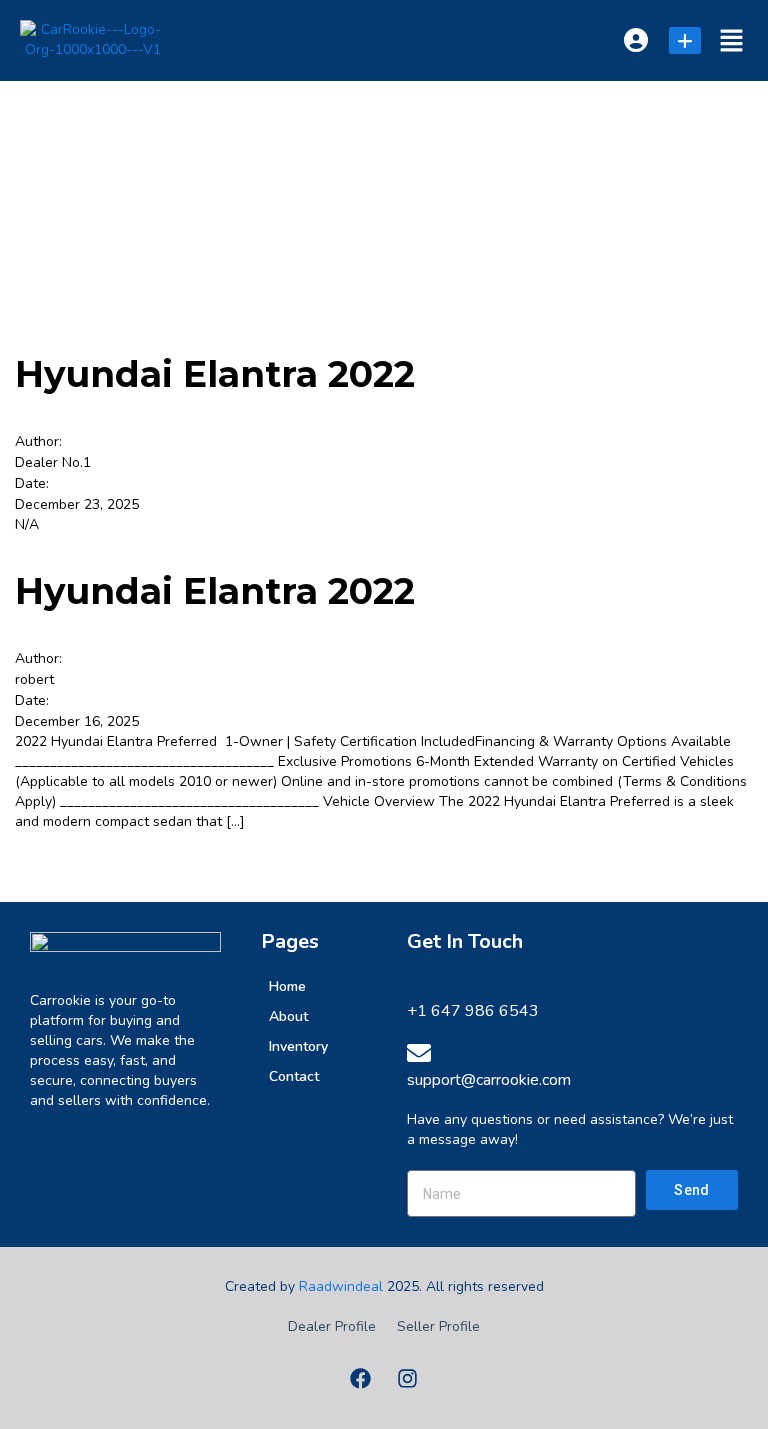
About (288, 1016)
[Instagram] (408, 1378)
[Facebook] (361, 1378)
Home (287, 986)
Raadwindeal (341, 1286)
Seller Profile (438, 1326)
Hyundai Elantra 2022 (215, 374)
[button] (732, 40)
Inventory (298, 1046)
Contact (294, 1076)
